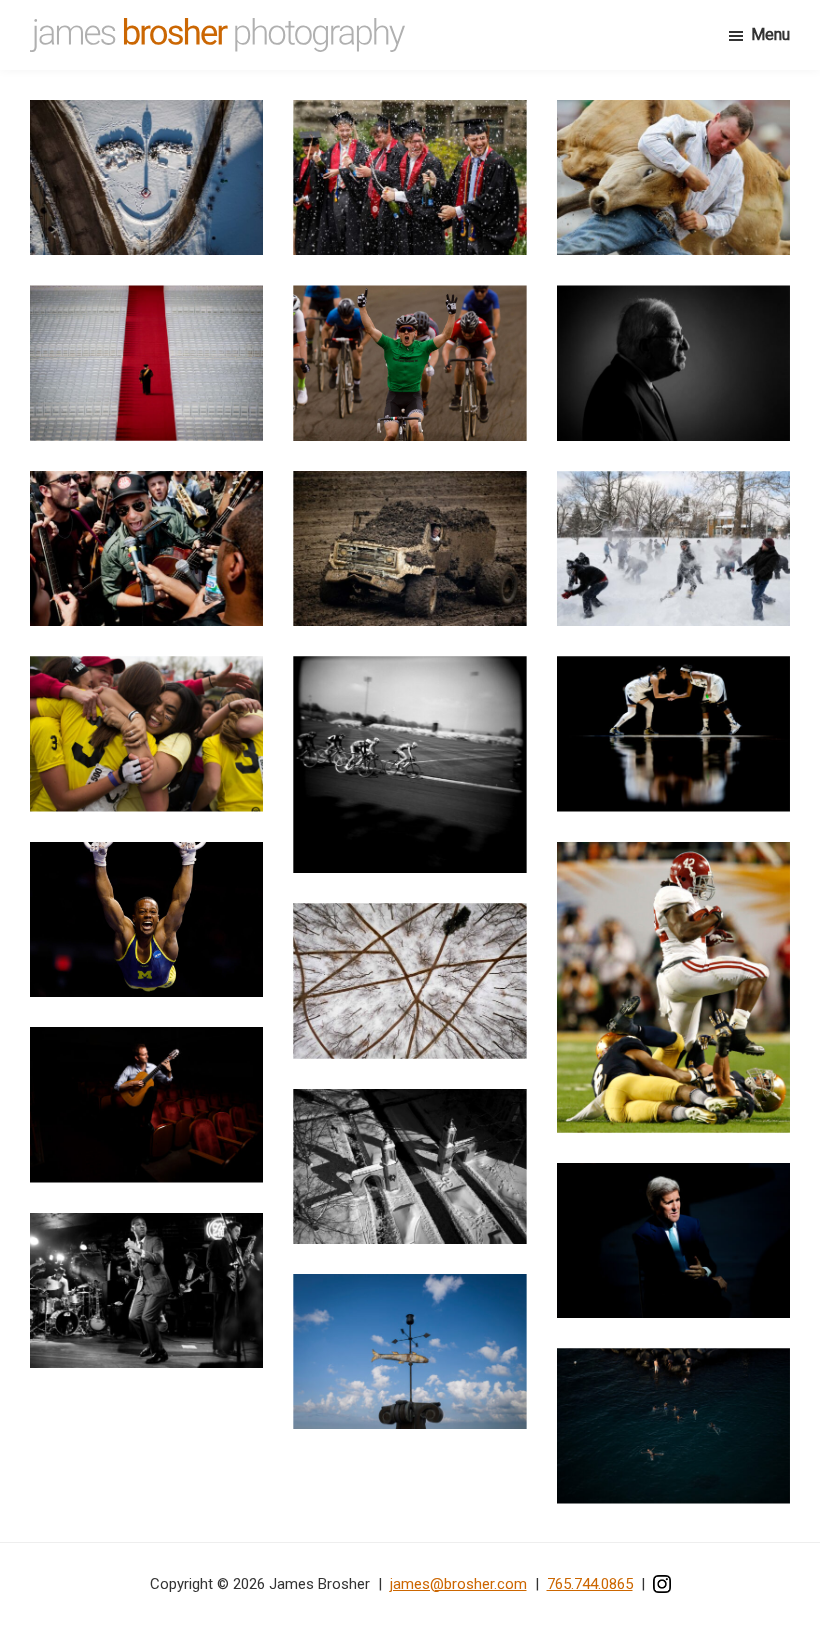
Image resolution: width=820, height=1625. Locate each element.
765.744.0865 (590, 1584)
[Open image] (146, 177)
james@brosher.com (458, 1584)
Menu (770, 34)
